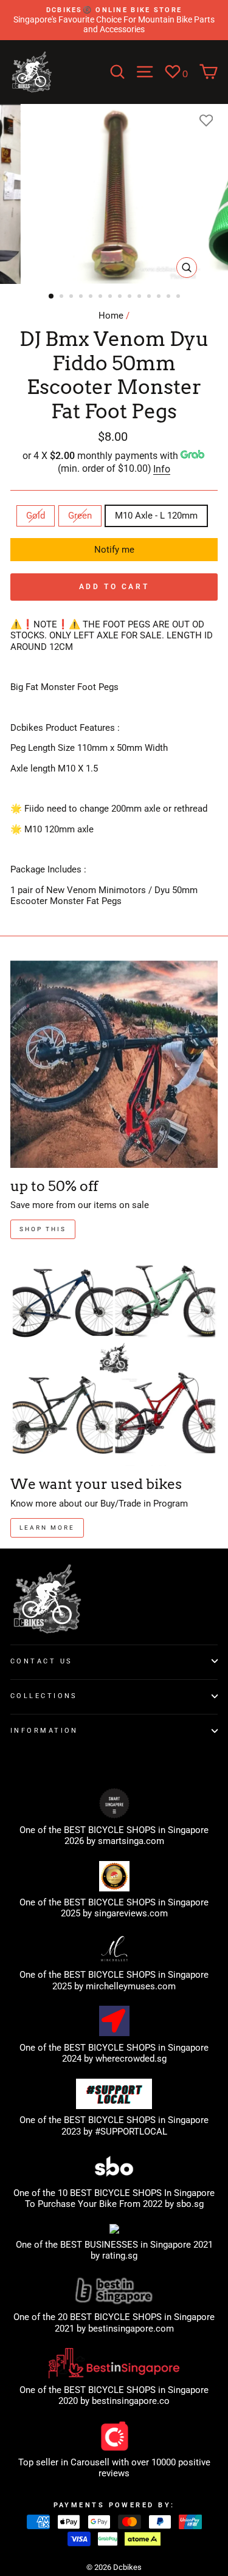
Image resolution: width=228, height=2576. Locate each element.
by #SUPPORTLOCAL (125, 2132)
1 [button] (52, 297)
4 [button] (82, 297)
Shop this (43, 1229)
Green (80, 516)
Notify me (114, 550)
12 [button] (160, 297)
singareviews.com (131, 1913)
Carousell (90, 2462)
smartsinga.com (131, 1841)
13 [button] (170, 297)
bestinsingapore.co (131, 2401)
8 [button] (121, 297)
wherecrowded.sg (131, 2059)
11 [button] (150, 297)
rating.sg (120, 2256)
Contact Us (41, 1661)
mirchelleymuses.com (131, 1986)
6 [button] (102, 297)
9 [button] (131, 297)
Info (162, 469)
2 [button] (63, 297)
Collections (44, 1696)
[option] (114, 20)
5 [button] (92, 297)
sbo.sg (190, 2204)
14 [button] (179, 297)
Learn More (47, 1528)
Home (111, 316)
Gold (36, 516)
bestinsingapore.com (131, 2329)
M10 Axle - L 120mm (156, 516)
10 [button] (140, 297)
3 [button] (72, 297)
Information (44, 1730)
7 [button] (111, 297)
